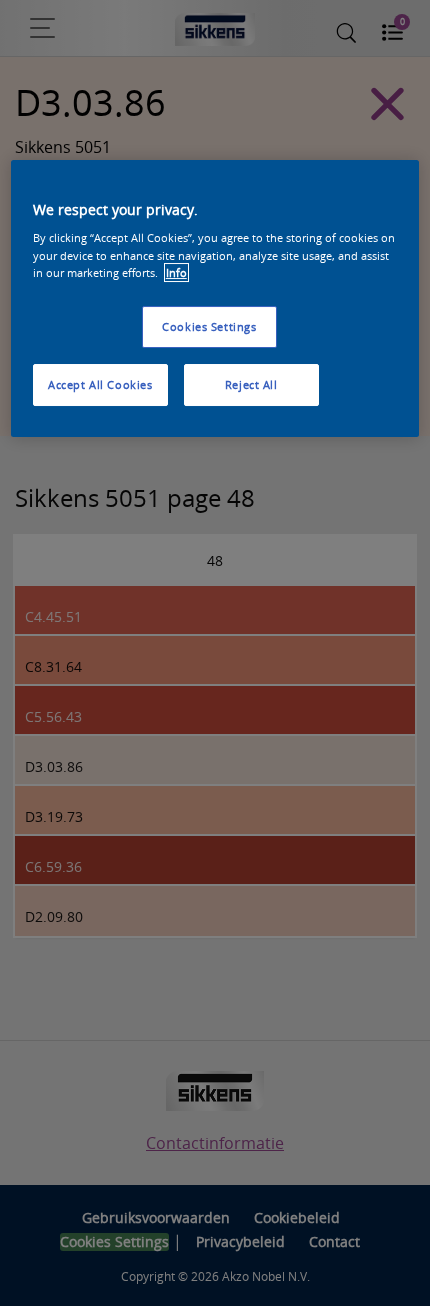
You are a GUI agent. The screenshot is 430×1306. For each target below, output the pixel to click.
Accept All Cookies (100, 384)
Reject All (251, 384)
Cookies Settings (209, 326)
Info (176, 272)
